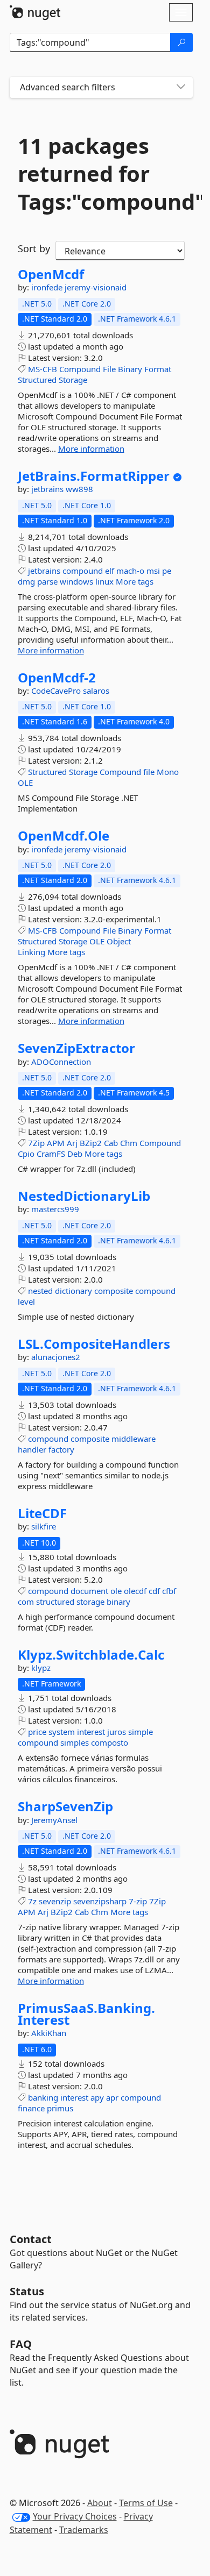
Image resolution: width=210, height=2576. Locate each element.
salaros (96, 691)
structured (55, 1602)
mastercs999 (55, 1209)
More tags (135, 581)
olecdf (135, 1591)
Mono (168, 772)
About (100, 2503)
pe (167, 571)
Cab (111, 1143)
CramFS (51, 1154)
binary (118, 1602)
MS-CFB (43, 369)
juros (117, 1732)
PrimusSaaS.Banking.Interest (86, 2014)
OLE (25, 782)
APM (56, 1143)
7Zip (36, 1143)
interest (91, 1732)
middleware (134, 1439)
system (62, 1732)
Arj (72, 1143)
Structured (37, 380)
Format (158, 369)
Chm (129, 1143)
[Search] (181, 42)
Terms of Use (146, 2503)
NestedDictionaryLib (84, 1196)
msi (153, 571)
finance (31, 2108)
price (37, 1732)
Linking (31, 952)
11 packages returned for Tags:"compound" (101, 174)
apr (112, 2097)
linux (104, 581)
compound (83, 571)
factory (61, 1449)
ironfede (48, 287)
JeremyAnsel (54, 1820)
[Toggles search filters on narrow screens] (181, 87)
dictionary (73, 1291)
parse (47, 581)
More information (91, 449)
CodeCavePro (57, 691)
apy (97, 2097)
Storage (73, 380)
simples (75, 1742)
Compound (80, 369)
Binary (130, 369)
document (89, 1591)
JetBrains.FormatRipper (94, 476)
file (149, 772)
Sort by (34, 248)
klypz (41, 1668)
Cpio (26, 1154)
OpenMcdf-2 (57, 678)
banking (43, 2097)
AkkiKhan (49, 2033)
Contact (31, 2239)
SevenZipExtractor (76, 1048)
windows (76, 581)
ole (116, 1591)
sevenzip (55, 1901)
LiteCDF (42, 1513)
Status (27, 2291)
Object (119, 941)
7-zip (138, 1901)
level (26, 1301)
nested (40, 1291)
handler (32, 1449)
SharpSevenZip (65, 1806)
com (26, 1602)
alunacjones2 (56, 1357)
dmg (26, 581)
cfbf (169, 1591)
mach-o (130, 571)
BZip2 (91, 1143)
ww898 (79, 489)
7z (32, 1901)
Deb (75, 1154)
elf (110, 571)
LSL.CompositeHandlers (94, 1344)
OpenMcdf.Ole (64, 836)
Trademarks (84, 2530)
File (109, 369)
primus (60, 2108)
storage (90, 1602)
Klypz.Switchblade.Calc (91, 1655)
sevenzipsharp (100, 1901)
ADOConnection (61, 1062)
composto (110, 1742)
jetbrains (48, 489)
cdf (154, 1591)
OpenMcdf (51, 274)
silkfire (44, 1526)
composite (114, 1291)
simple (141, 1732)
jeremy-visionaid (96, 287)
